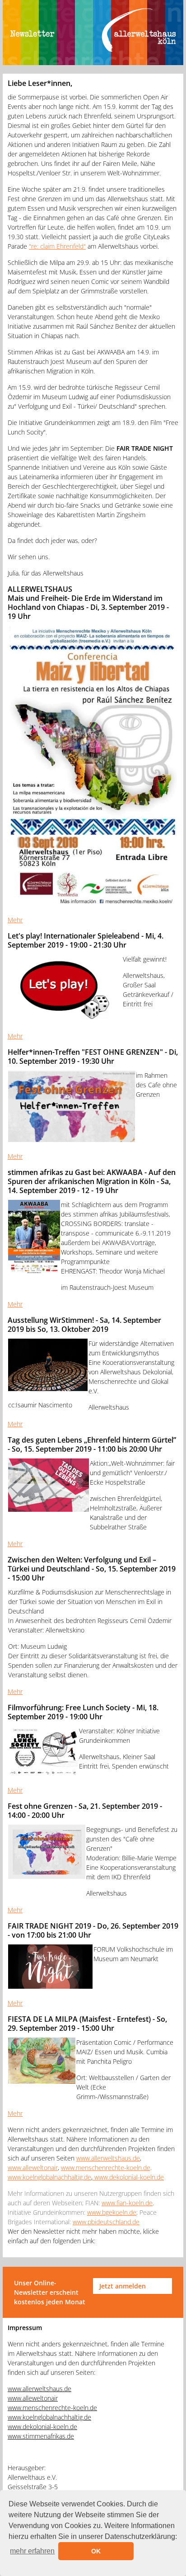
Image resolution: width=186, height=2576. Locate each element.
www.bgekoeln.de (112, 2212)
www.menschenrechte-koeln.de (52, 2408)
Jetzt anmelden (123, 2286)
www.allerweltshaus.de (108, 2158)
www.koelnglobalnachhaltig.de (49, 2177)
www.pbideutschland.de (106, 2222)
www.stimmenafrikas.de (41, 2436)
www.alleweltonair (33, 2168)
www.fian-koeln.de (127, 2203)
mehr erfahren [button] (32, 2551)
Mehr (15, 920)
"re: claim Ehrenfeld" (57, 246)
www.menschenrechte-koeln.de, (106, 2168)
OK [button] (96, 2551)
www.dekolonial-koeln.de (128, 2177)
